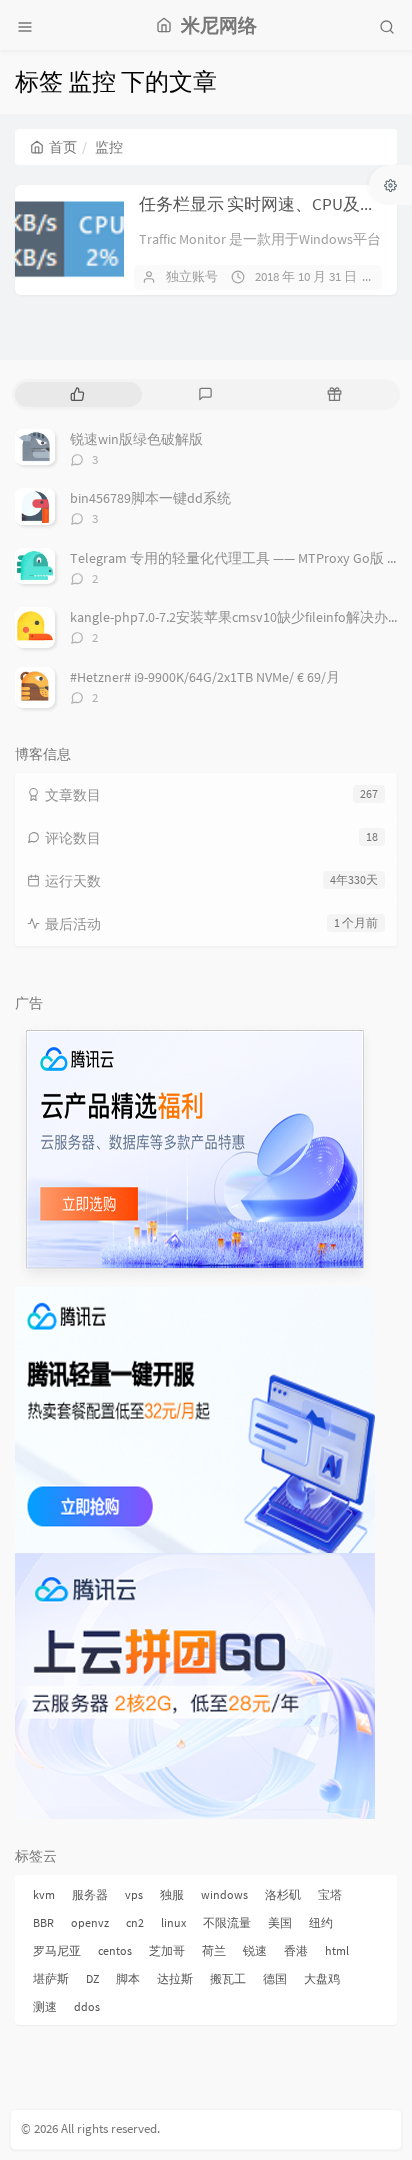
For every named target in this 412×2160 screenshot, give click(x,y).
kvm (44, 1894)
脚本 (128, 1978)
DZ (92, 1978)
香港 (296, 1950)
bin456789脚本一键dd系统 (150, 498)
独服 (172, 1894)
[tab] (77, 394)
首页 (63, 147)
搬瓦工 (228, 1978)
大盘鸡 (322, 1978)
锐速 (255, 1950)
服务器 (90, 1894)
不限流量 (227, 1922)
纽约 (321, 1922)
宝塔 (330, 1894)
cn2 (135, 1922)
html (337, 1950)
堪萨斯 (51, 1978)
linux (173, 1922)
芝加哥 (167, 1950)
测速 (45, 2006)
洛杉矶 (283, 1894)
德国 (275, 1978)
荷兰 (214, 1950)
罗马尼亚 (57, 1950)
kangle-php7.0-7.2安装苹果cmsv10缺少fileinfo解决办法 (236, 617)
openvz (90, 1922)
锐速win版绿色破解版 (136, 439)
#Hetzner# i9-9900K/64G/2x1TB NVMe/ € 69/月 (205, 677)
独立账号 (192, 276)
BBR (43, 1922)
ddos (87, 2006)
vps (134, 1894)
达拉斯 (175, 1978)
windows (224, 1894)
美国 (280, 1922)
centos (115, 1950)
